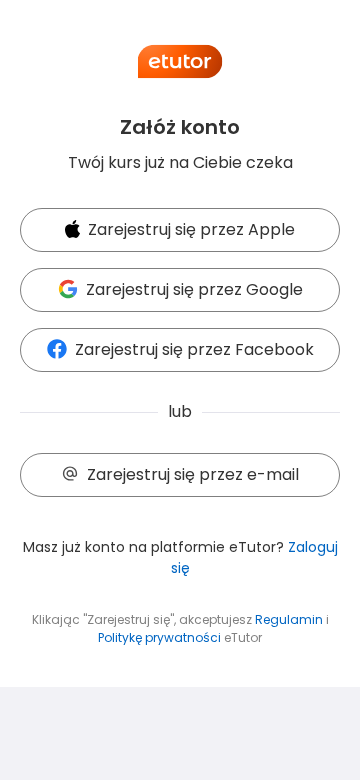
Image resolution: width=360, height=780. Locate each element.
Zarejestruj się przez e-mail (193, 474)
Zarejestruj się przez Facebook (194, 349)
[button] (180, 231)
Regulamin (289, 619)
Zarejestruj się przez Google (194, 289)
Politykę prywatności (159, 637)
